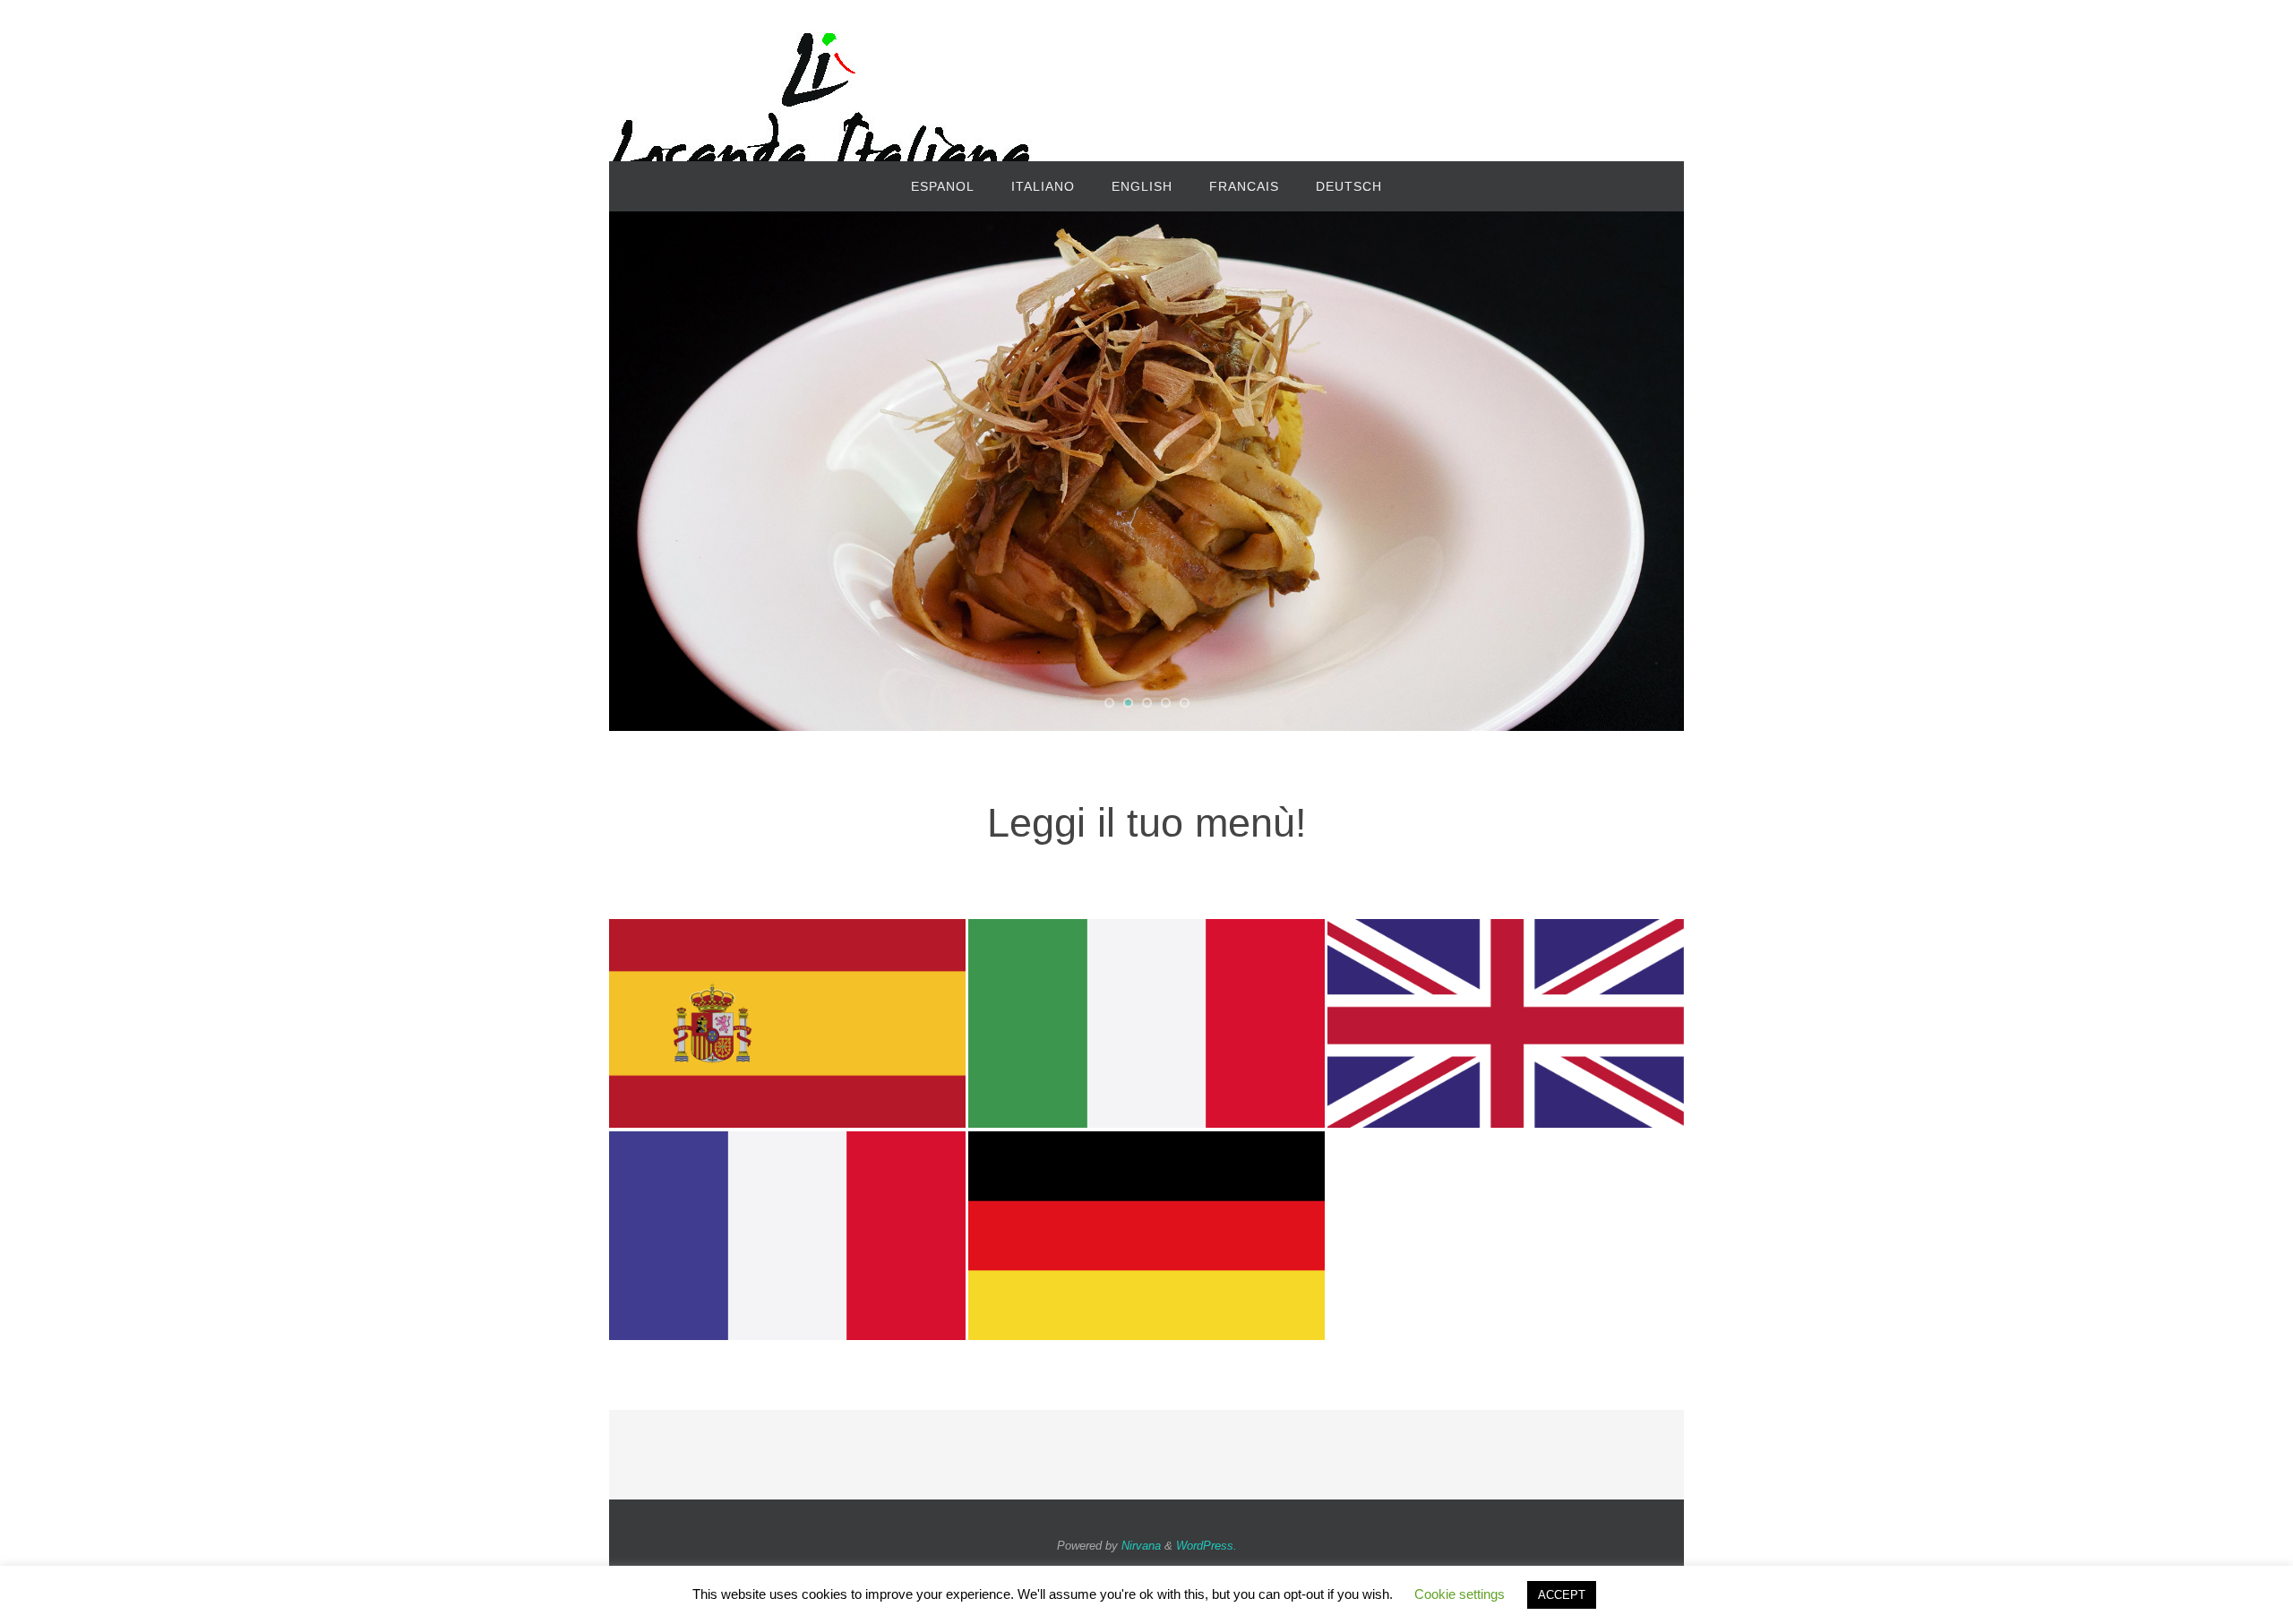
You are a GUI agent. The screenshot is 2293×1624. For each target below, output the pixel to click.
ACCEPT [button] (1562, 1595)
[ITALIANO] (1146, 1016)
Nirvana (1141, 1546)
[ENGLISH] (1506, 1016)
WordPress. (1207, 1546)
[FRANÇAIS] (787, 1227)
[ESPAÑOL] (787, 1016)
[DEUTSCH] (1146, 1227)
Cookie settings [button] (1460, 1594)
